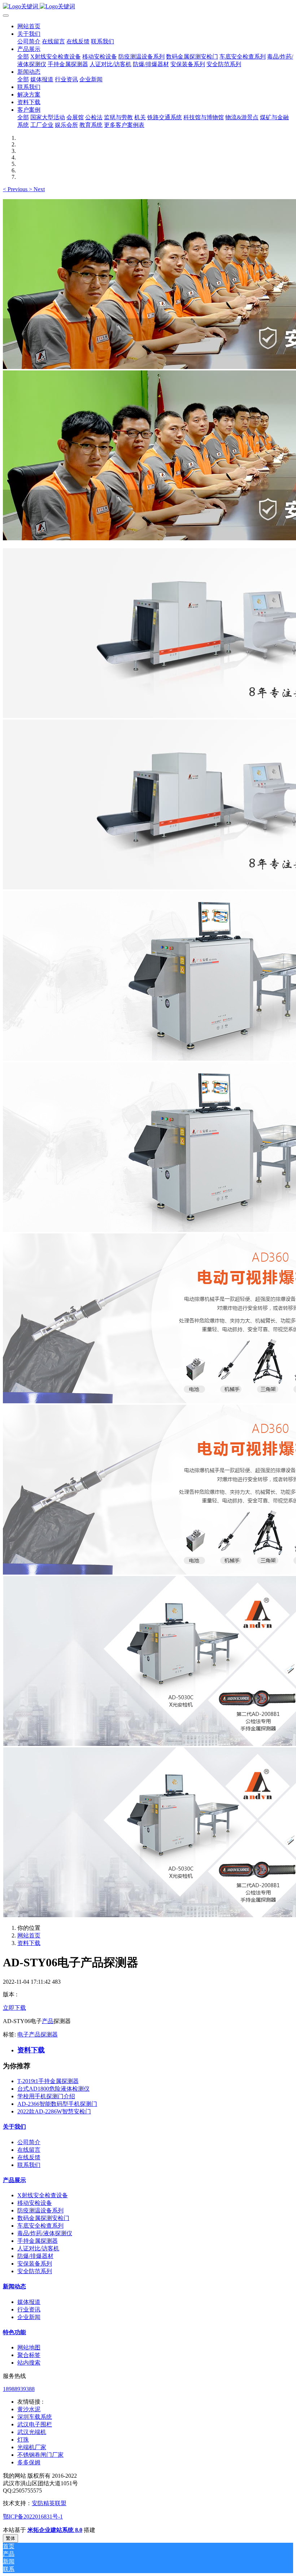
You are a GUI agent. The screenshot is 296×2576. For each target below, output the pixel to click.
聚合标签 (29, 2355)
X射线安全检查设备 (43, 2195)
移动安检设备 (35, 2203)
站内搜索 (29, 2363)
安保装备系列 (35, 2264)
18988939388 (19, 2389)
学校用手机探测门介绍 (46, 2096)
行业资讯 (29, 2309)
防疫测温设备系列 (40, 2210)
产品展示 (14, 2180)
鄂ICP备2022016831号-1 (33, 2517)
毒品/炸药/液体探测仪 (45, 2233)
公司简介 (29, 2142)
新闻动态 (14, 2286)
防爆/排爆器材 (35, 2256)
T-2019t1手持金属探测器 (48, 2081)
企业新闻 (29, 2317)
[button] (16, 189)
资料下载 (29, 1943)
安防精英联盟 (49, 2503)
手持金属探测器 (38, 2241)
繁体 (10, 2538)
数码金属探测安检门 (43, 2218)
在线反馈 (29, 2157)
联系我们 (29, 2165)
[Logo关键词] (148, 7)
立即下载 (14, 2008)
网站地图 (29, 2347)
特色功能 (14, 2332)
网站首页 (29, 26)
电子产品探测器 (38, 2034)
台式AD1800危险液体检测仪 (53, 2089)
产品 (48, 2021)
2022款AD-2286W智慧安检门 (54, 2111)
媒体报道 (29, 2302)
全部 (23, 57)
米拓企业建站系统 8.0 (55, 2530)
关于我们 (14, 2127)
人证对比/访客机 (38, 2248)
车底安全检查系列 (40, 2226)
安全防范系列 (35, 2271)
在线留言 (29, 2150)
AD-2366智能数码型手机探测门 (57, 2104)
